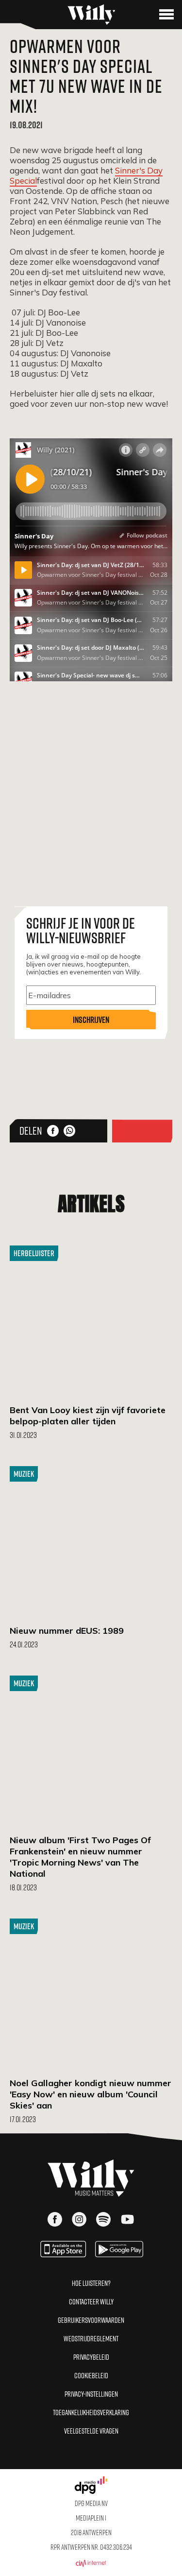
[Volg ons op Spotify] (103, 2220)
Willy (91, 15)
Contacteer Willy (91, 2301)
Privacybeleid (91, 2357)
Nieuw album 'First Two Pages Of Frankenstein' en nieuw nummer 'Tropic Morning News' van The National (80, 1857)
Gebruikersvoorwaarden (91, 2320)
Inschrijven (91, 1020)
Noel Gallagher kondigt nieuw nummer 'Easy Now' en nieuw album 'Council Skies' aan (91, 2094)
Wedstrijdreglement (91, 2338)
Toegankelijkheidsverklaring (91, 2412)
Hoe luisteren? (91, 2283)
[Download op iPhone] (63, 2254)
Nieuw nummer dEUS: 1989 (67, 1631)
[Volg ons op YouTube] (128, 2220)
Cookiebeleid (91, 2375)
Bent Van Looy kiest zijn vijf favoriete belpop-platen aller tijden (88, 1416)
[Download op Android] (119, 2254)
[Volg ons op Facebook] (55, 2220)
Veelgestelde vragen (91, 2431)
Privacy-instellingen (91, 2394)
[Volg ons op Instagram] (79, 2220)
